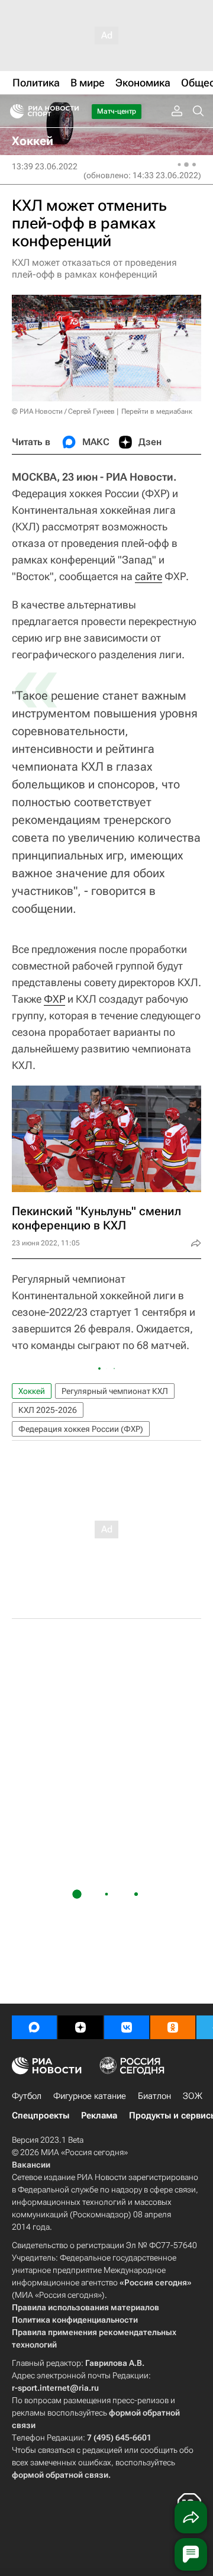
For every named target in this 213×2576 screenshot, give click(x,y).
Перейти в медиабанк (157, 411)
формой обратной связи (60, 2475)
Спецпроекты (41, 2115)
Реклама (99, 2115)
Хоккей (32, 1391)
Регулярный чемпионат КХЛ (115, 1391)
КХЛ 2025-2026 (48, 1410)
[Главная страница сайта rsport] (71, 111)
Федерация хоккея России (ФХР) (81, 1429)
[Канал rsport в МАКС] (34, 2027)
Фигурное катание (90, 2096)
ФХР (54, 999)
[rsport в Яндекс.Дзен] (80, 2027)
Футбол (27, 2096)
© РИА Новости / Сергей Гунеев (63, 411)
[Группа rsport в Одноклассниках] (173, 2027)
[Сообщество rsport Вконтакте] (127, 2027)
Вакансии (31, 2165)
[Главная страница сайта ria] (13, 111)
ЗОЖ (193, 2096)
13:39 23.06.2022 (45, 166)
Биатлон (154, 2096)
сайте (149, 576)
